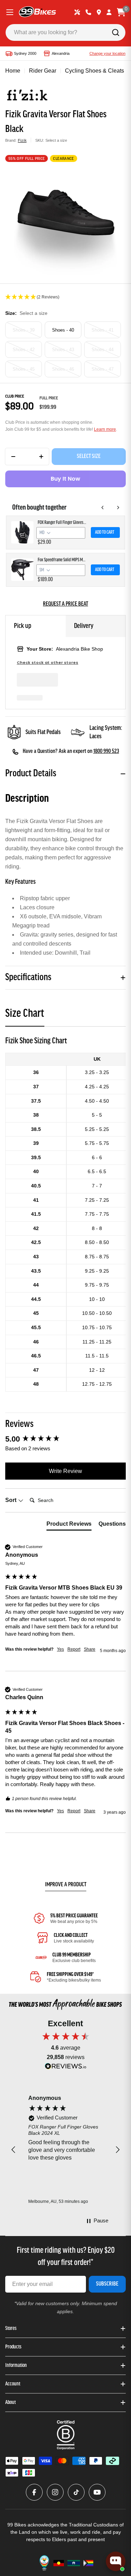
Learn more (105, 429)
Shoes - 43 (63, 350)
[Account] (109, 12)
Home (13, 71)
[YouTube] (97, 2492)
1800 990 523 (106, 752)
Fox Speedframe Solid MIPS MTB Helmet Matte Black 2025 (62, 560)
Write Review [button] (65, 1471)
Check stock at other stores (48, 663)
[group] (65, 1439)
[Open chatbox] (116, 2561)
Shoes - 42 (24, 350)
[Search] (116, 32)
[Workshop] (77, 12)
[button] (65, 297)
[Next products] (118, 508)
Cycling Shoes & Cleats (94, 71)
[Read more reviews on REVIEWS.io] (66, 2068)
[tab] (25, 1016)
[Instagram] (55, 2492)
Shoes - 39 (24, 330)
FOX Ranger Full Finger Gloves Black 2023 (62, 523)
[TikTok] (76, 2492)
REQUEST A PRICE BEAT (65, 604)
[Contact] (88, 12)
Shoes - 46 (63, 369)
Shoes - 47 (103, 369)
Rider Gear (43, 71)
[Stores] (99, 12)
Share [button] (90, 1649)
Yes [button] (60, 1649)
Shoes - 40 (63, 330)
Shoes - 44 (103, 350)
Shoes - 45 (24, 369)
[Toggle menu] (10, 12)
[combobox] (65, 32)
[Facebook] (34, 2492)
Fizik (22, 140)
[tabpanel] (65, 1213)
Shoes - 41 (103, 330)
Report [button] (74, 1649)
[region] (65, 2150)
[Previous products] (103, 508)
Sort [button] (12, 1500)
